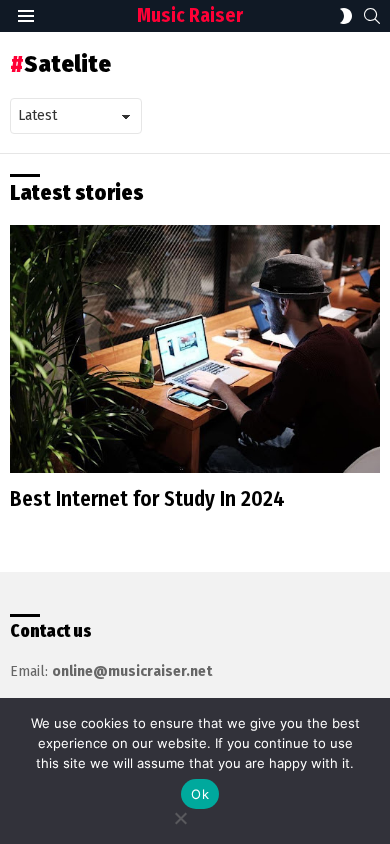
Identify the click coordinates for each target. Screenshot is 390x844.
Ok (200, 794)
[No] (180, 815)
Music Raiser (190, 15)
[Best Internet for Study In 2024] (195, 348)
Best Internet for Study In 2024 (147, 499)
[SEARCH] (372, 16)
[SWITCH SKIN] (346, 16)
